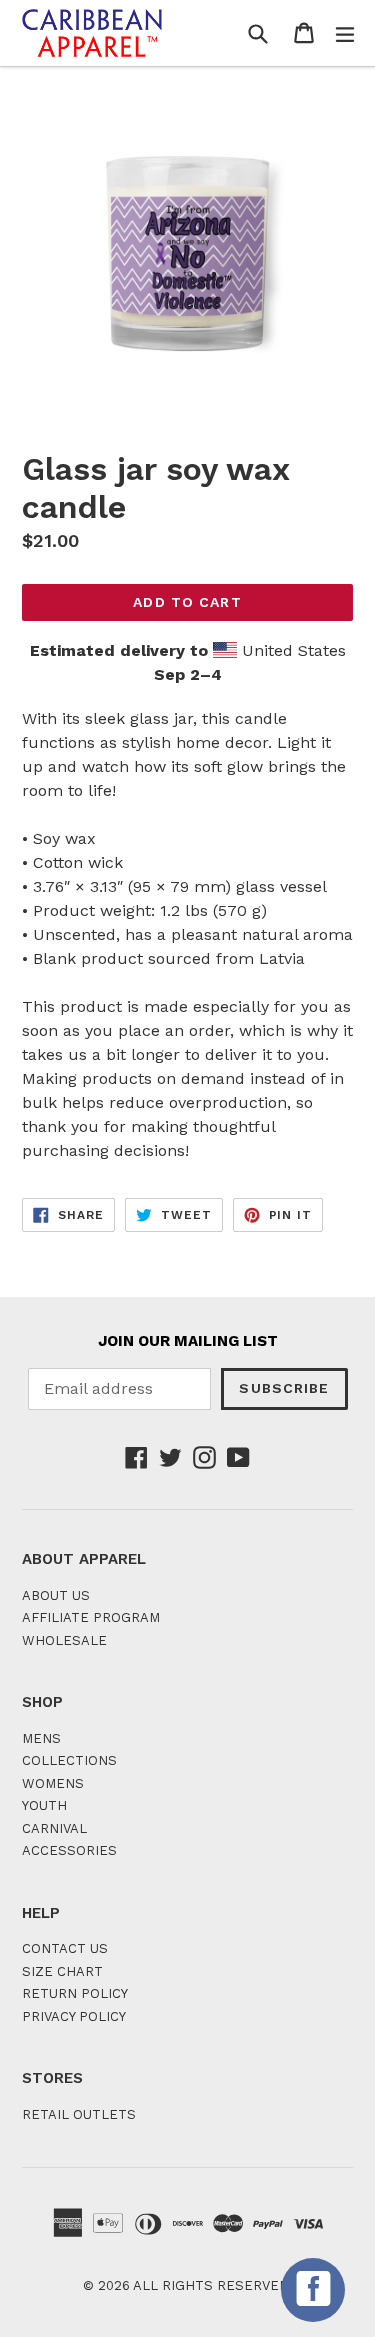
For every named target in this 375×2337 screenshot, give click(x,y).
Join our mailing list (188, 1341)
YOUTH (44, 1805)
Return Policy (75, 1993)
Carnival (54, 1828)
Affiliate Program (91, 1617)
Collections (69, 1760)
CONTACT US (65, 1948)
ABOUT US (56, 1595)
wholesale (64, 1640)
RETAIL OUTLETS (79, 2114)
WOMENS (53, 1783)
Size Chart (62, 1971)
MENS (41, 1738)
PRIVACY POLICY (74, 2016)
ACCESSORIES (69, 1850)
